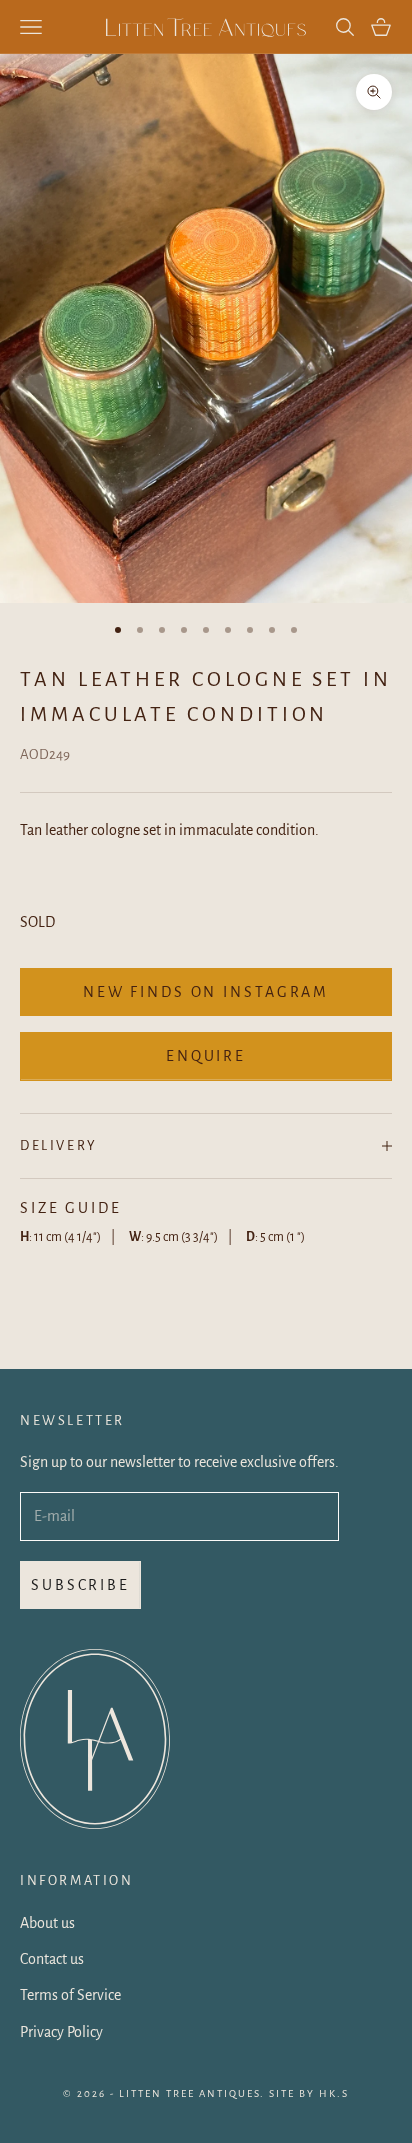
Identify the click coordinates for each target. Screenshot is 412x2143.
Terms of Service (70, 1995)
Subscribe (80, 1585)
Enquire (206, 1056)
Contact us (52, 1959)
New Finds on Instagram (206, 992)
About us (47, 1923)
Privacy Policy (61, 2032)
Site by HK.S (309, 2093)
